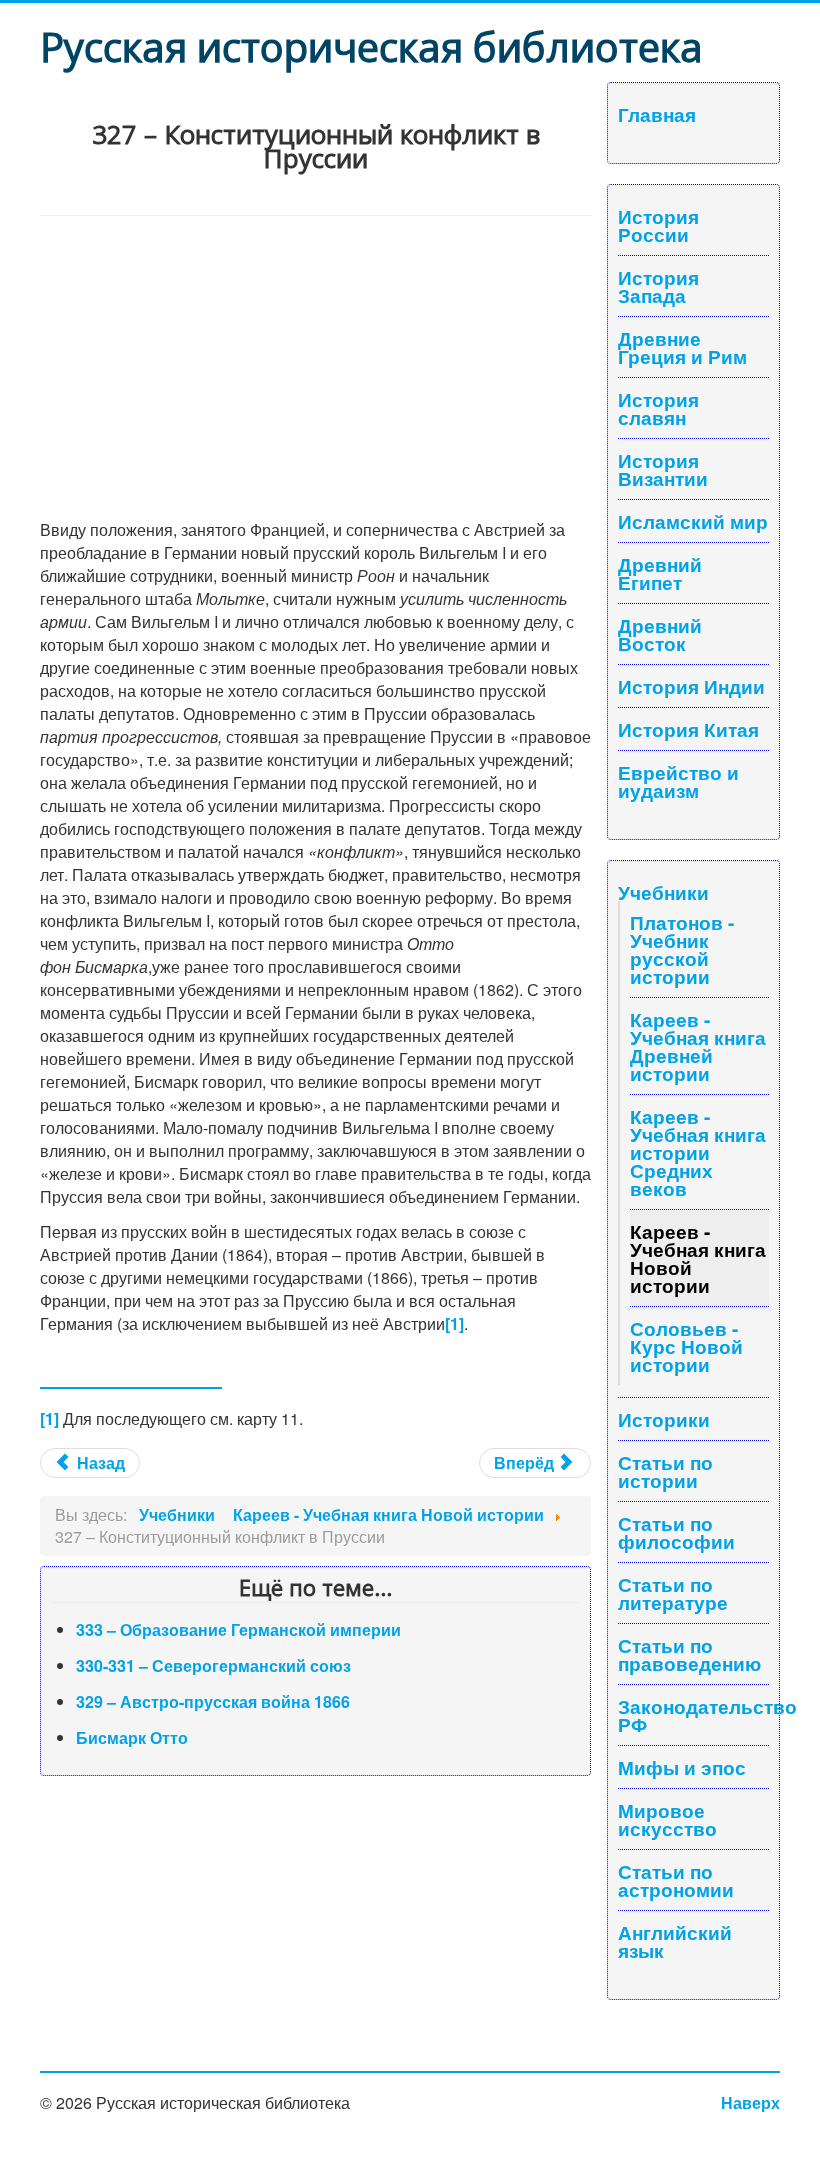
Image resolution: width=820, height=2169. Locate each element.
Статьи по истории (665, 1471)
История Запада (658, 286)
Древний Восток (660, 634)
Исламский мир (693, 521)
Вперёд (526, 1462)
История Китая (688, 729)
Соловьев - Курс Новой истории (686, 1346)
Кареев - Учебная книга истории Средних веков (698, 1152)
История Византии (663, 469)
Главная (657, 114)
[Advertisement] (315, 366)
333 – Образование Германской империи (238, 1629)
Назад (99, 1462)
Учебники (663, 892)
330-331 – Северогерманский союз (213, 1665)
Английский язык (675, 1941)
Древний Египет (660, 573)
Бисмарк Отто (132, 1737)
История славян (658, 408)
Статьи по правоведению (689, 1654)
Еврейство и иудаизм (678, 781)
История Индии (691, 686)
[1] (454, 1323)
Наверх (750, 2102)
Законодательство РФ (693, 1715)
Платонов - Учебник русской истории (682, 949)
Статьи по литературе (673, 1593)
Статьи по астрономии (676, 1880)
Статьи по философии (676, 1532)
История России (658, 225)
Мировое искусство (667, 1819)
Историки (664, 1419)
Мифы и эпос (682, 1767)
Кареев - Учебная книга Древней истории (698, 1046)
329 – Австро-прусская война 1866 (213, 1701)
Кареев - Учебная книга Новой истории (698, 1258)
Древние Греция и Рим (682, 347)
